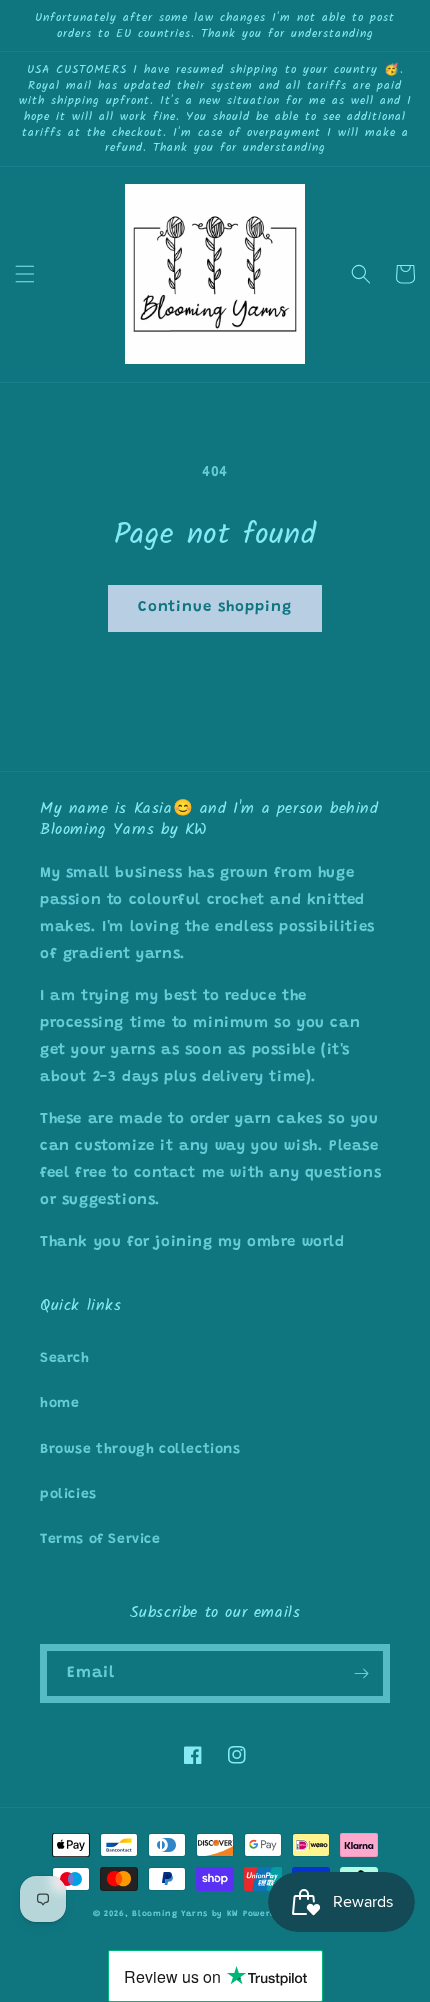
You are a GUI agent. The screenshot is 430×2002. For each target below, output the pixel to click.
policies (68, 1495)
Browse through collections (140, 1450)
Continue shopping (215, 607)
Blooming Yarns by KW (185, 1914)
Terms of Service (100, 1540)
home (59, 1404)
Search (65, 1359)
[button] (25, 274)
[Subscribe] (361, 1673)
